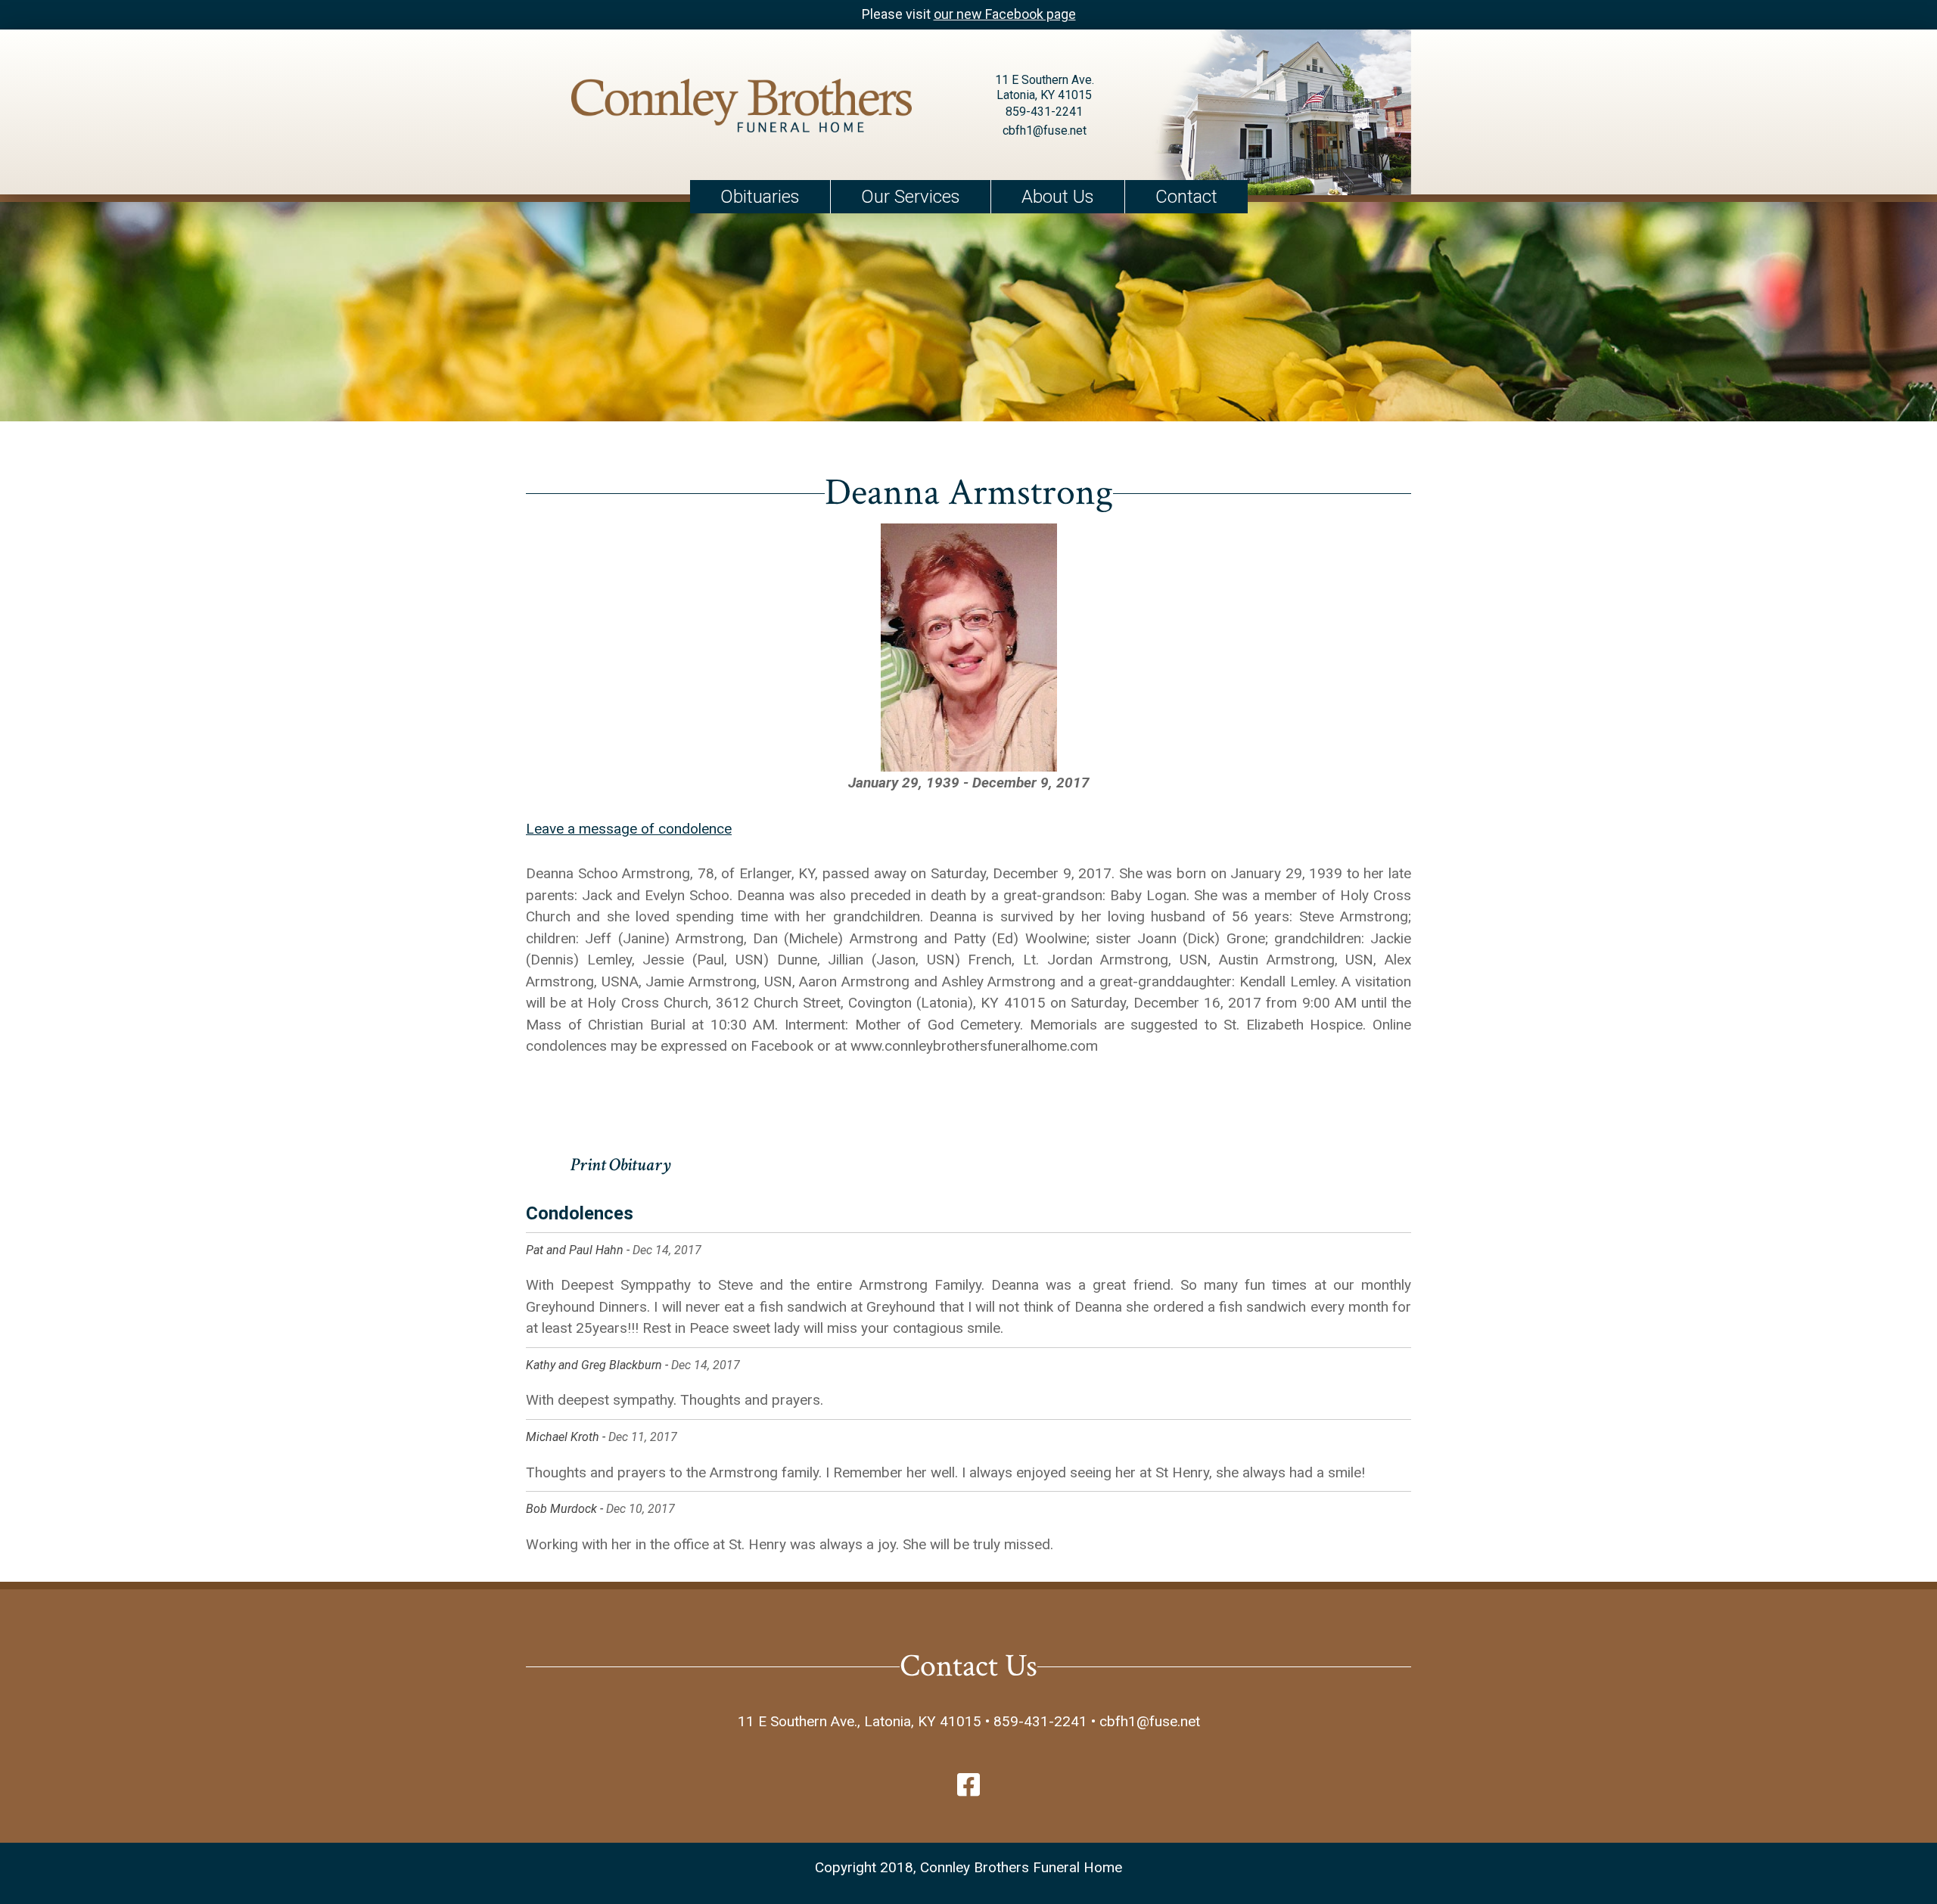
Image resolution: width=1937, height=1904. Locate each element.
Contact (1186, 197)
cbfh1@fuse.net (1045, 130)
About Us (1058, 197)
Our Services (911, 197)
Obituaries (760, 197)
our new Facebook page (1005, 14)
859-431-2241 (1044, 112)
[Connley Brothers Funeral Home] (742, 109)
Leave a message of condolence (629, 829)
